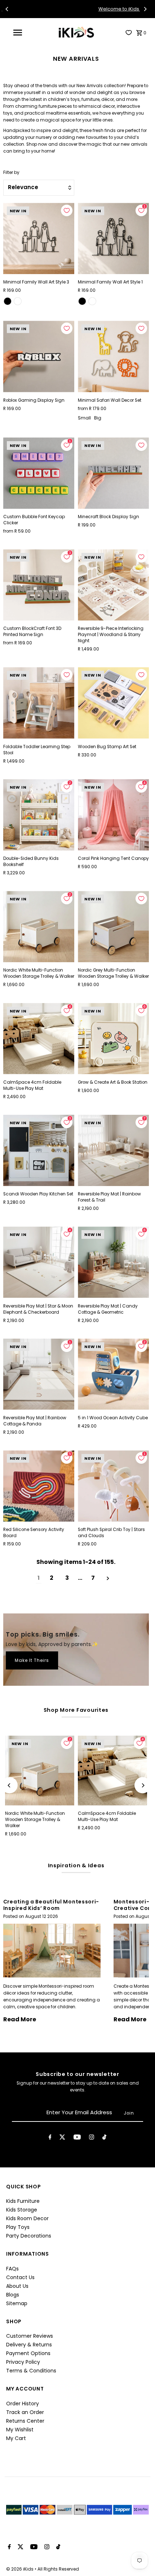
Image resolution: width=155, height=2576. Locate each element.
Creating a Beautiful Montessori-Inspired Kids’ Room (51, 1905)
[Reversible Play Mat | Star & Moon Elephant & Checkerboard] (39, 1262)
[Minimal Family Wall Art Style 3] (39, 238)
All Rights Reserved (58, 2569)
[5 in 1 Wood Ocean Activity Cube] (113, 1374)
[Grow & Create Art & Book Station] (113, 1039)
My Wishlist (20, 2430)
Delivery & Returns (29, 2345)
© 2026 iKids (20, 2569)
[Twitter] (62, 2138)
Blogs (13, 2295)
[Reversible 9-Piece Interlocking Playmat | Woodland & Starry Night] (113, 585)
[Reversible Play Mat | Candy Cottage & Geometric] (113, 1262)
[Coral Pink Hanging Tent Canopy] (113, 815)
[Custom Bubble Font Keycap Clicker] (39, 473)
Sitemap (17, 2303)
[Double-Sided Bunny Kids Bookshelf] (39, 815)
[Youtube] (77, 2138)
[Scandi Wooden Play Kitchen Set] (39, 1150)
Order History (23, 2404)
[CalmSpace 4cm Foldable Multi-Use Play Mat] (39, 1039)
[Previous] (7, 9)
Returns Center (25, 2421)
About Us (17, 2286)
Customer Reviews (30, 2336)
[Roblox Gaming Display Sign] (39, 356)
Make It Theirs (32, 1660)
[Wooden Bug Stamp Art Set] (113, 703)
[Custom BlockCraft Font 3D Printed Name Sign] (39, 585)
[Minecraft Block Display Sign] (113, 473)
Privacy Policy (23, 2362)
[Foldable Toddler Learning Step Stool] (39, 703)
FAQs (12, 2269)
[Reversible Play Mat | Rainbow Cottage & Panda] (39, 1374)
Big (98, 418)
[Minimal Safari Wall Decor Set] (113, 356)
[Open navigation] (19, 33)
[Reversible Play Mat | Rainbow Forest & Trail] (113, 1150)
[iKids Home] (76, 32)
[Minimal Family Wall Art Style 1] (113, 238)
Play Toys (18, 2227)
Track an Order (25, 2412)
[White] (18, 301)
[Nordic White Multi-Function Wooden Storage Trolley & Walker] (39, 927)
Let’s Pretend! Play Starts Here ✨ (91, 9)
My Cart (16, 2438)
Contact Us (20, 2277)
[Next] (145, 9)
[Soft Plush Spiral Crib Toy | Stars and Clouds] (113, 1486)
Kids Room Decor (27, 2218)
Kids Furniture (23, 2201)
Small (84, 418)
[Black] (8, 301)
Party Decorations (29, 2236)
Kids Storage (22, 2210)
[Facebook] (50, 2138)
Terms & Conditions (31, 2371)
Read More (20, 2019)
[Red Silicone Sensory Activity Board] (39, 1486)
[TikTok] (104, 2138)
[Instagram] (92, 2138)
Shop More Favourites (76, 1710)
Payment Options (28, 2353)
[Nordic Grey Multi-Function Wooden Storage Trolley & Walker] (113, 927)
